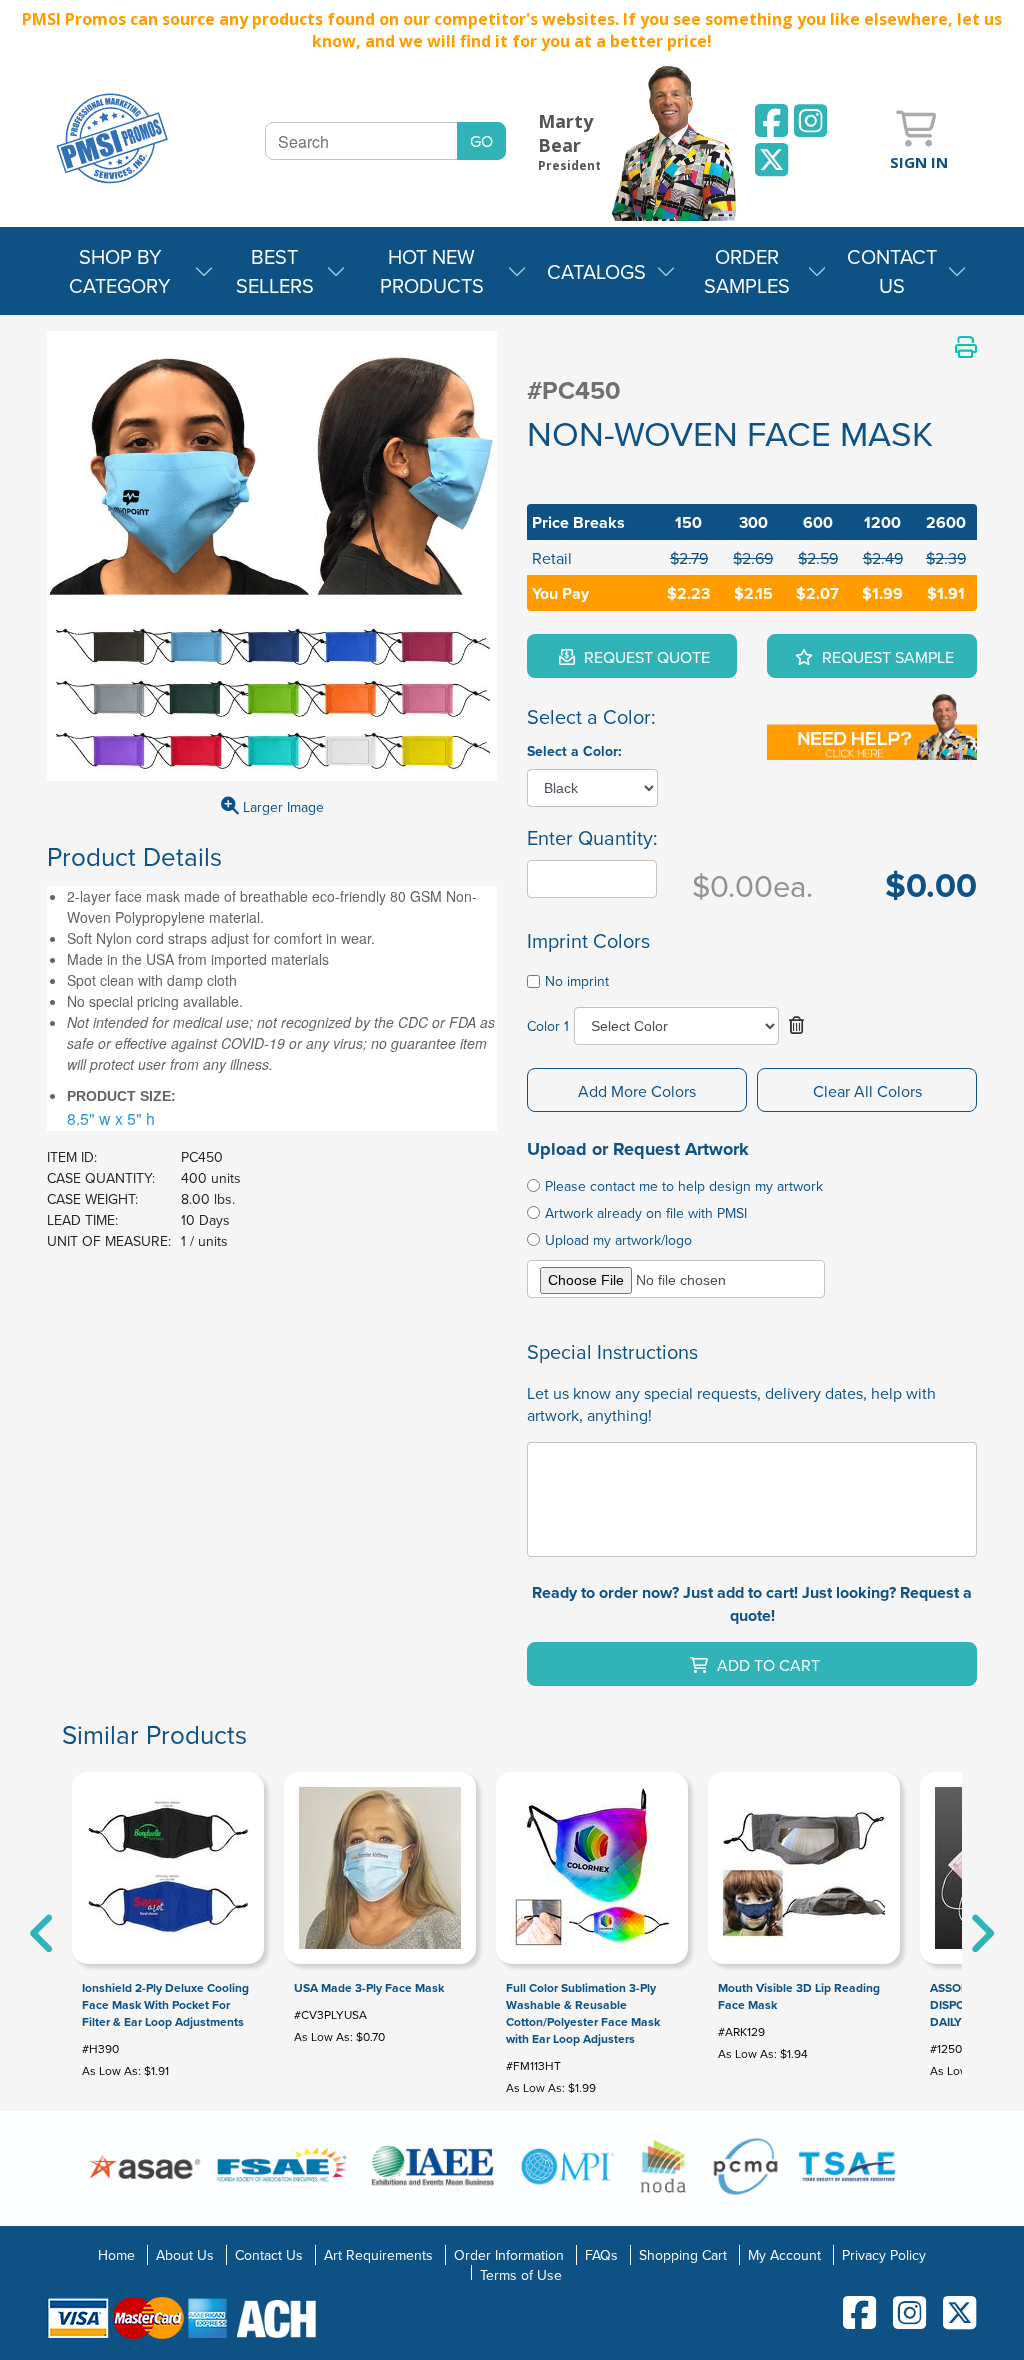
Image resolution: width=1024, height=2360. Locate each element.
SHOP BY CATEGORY (120, 271)
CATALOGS (596, 271)
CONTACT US (892, 271)
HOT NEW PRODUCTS (432, 271)
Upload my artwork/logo (618, 1240)
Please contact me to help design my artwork (684, 1186)
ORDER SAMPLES (747, 271)
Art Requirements (378, 2255)
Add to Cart (766, 1665)
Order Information (509, 2255)
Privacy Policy (884, 2255)
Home (116, 2255)
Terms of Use (521, 2275)
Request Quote (645, 657)
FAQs (601, 2255)
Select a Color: (574, 751)
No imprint (577, 981)
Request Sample (886, 657)
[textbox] (361, 141)
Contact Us (269, 2255)
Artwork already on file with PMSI (646, 1213)
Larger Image (281, 807)
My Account (784, 2255)
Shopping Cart (683, 2255)
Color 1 (548, 1026)
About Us (185, 2255)
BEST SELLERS (275, 271)
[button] (796, 1026)
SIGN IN (919, 162)
